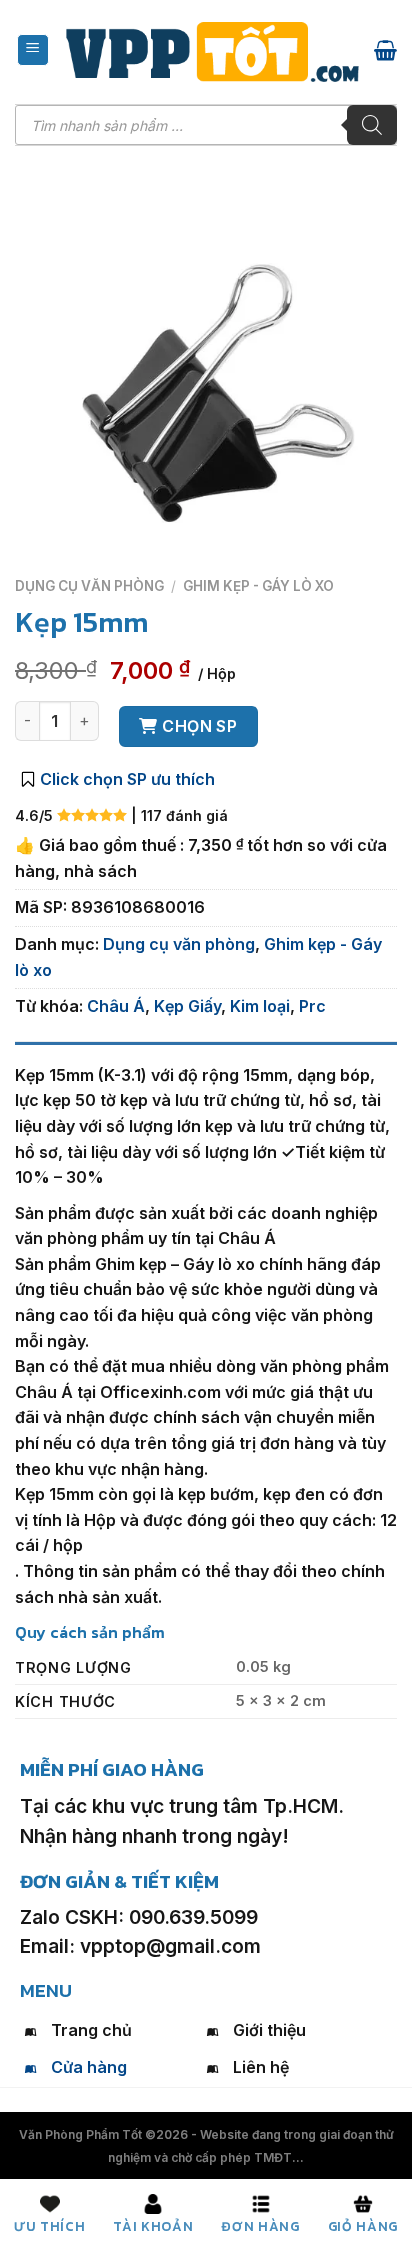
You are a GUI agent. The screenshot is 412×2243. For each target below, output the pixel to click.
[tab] (206, 1052)
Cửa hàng (89, 2067)
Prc (312, 1006)
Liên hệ (261, 2067)
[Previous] (34, 551)
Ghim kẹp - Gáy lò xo (258, 586)
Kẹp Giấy (187, 1006)
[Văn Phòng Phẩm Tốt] (212, 52)
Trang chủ (91, 2030)
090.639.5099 (193, 1917)
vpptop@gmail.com (170, 1946)
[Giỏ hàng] (385, 50)
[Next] (89, 551)
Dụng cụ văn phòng (89, 586)
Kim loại (260, 1006)
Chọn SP (199, 726)
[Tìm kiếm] (372, 125)
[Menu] (33, 50)
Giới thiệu (269, 2030)
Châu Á (116, 1006)
